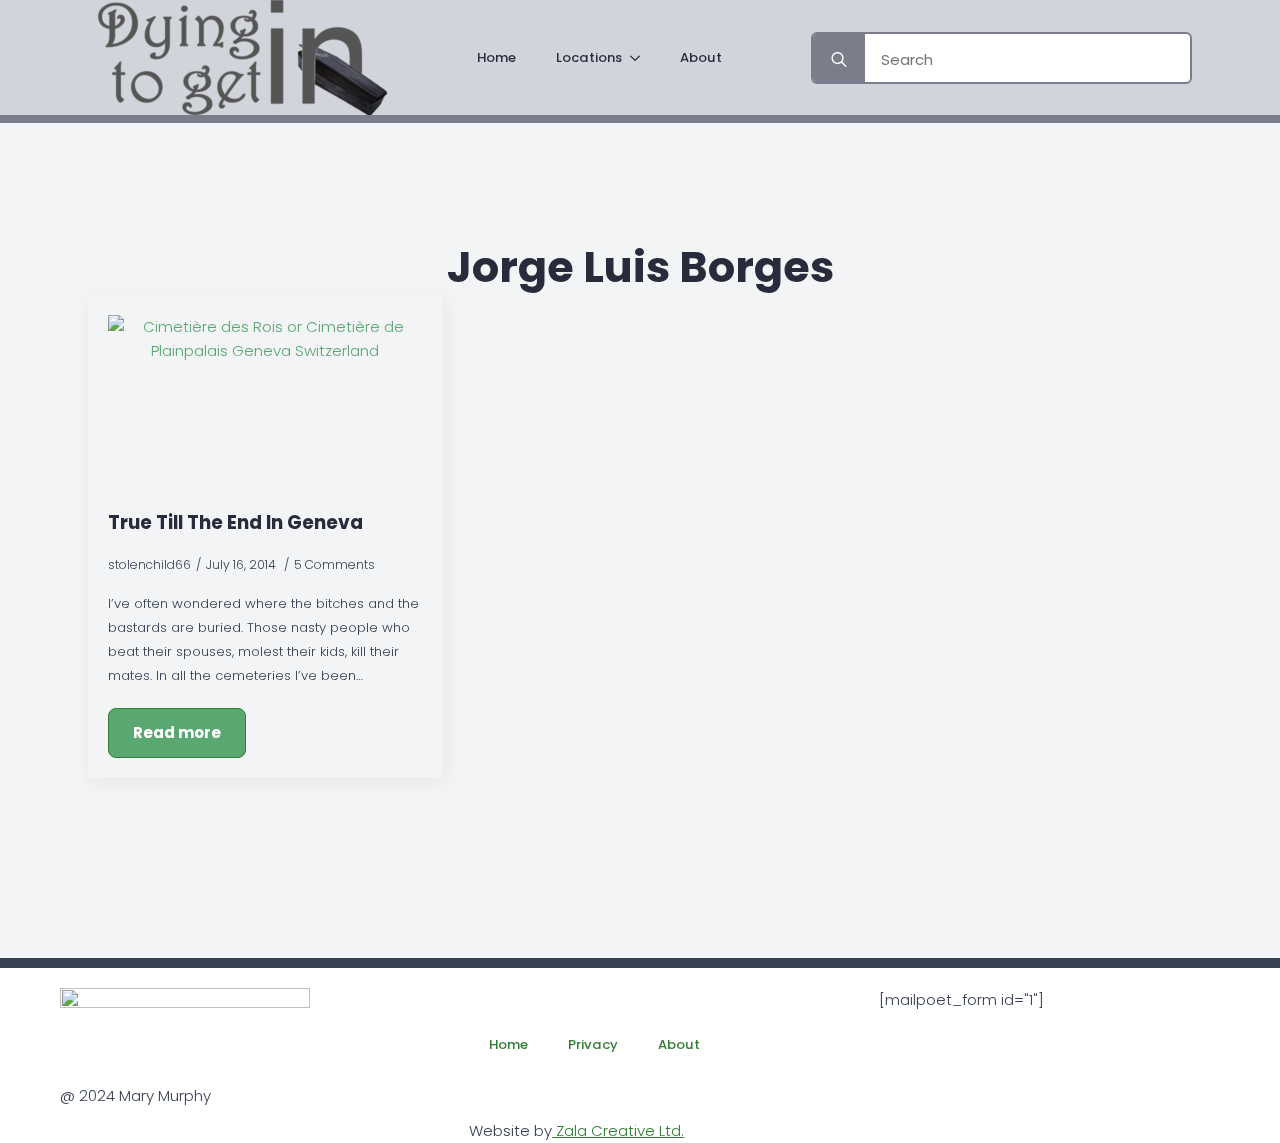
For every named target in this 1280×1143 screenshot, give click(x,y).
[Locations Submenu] (641, 57)
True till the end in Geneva (235, 522)
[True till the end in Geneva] (265, 403)
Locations (589, 57)
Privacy (593, 1044)
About (701, 57)
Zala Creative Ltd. (618, 1130)
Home (496, 57)
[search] (839, 60)
